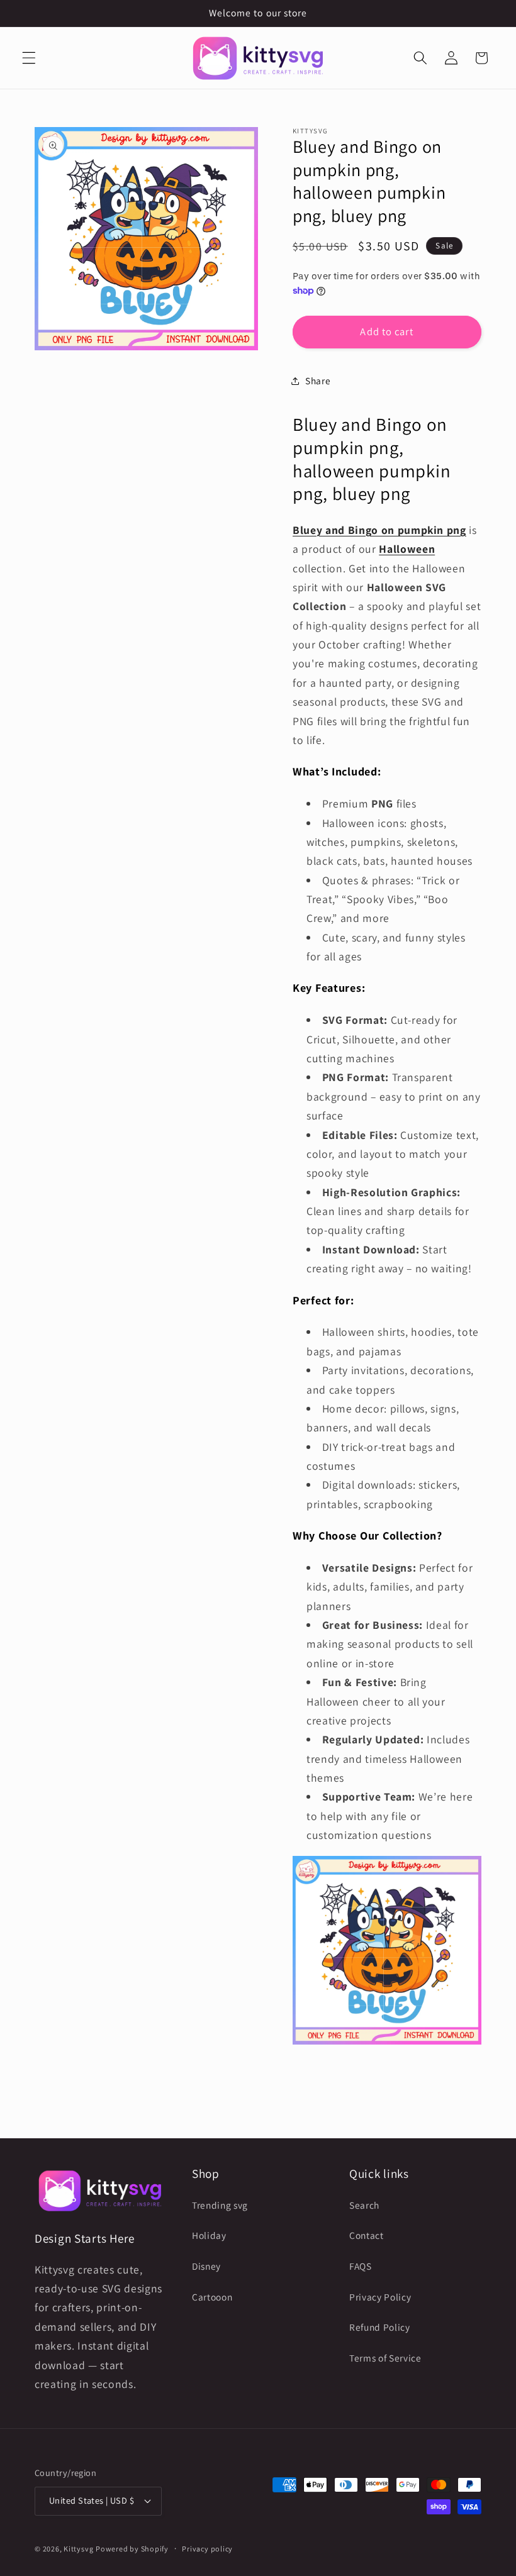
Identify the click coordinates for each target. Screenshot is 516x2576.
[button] (29, 58)
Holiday (209, 2235)
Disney (206, 2266)
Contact (367, 2235)
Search (364, 2205)
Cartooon (212, 2297)
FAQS (361, 2266)
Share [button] (318, 380)
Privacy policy (207, 2549)
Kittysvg (78, 2549)
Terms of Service (385, 2358)
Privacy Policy (380, 2297)
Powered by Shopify (132, 2549)
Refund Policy (380, 2327)
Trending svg (220, 2205)
